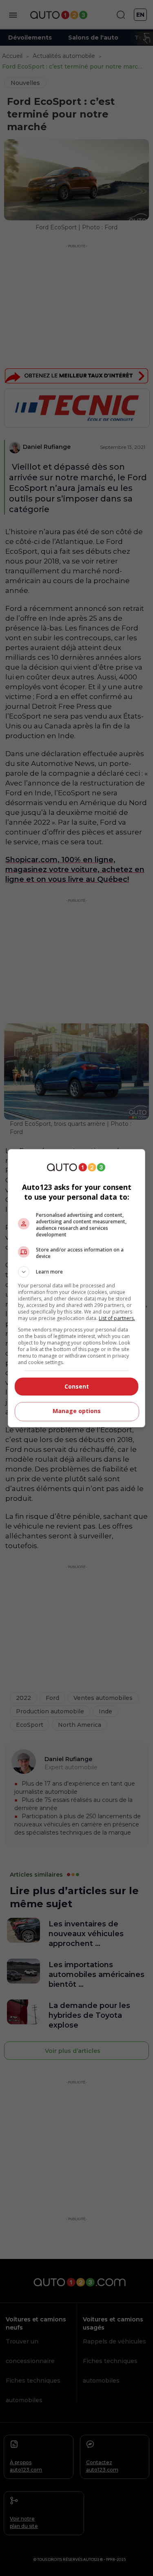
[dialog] (77, 1288)
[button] (77, 1272)
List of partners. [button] (117, 1318)
